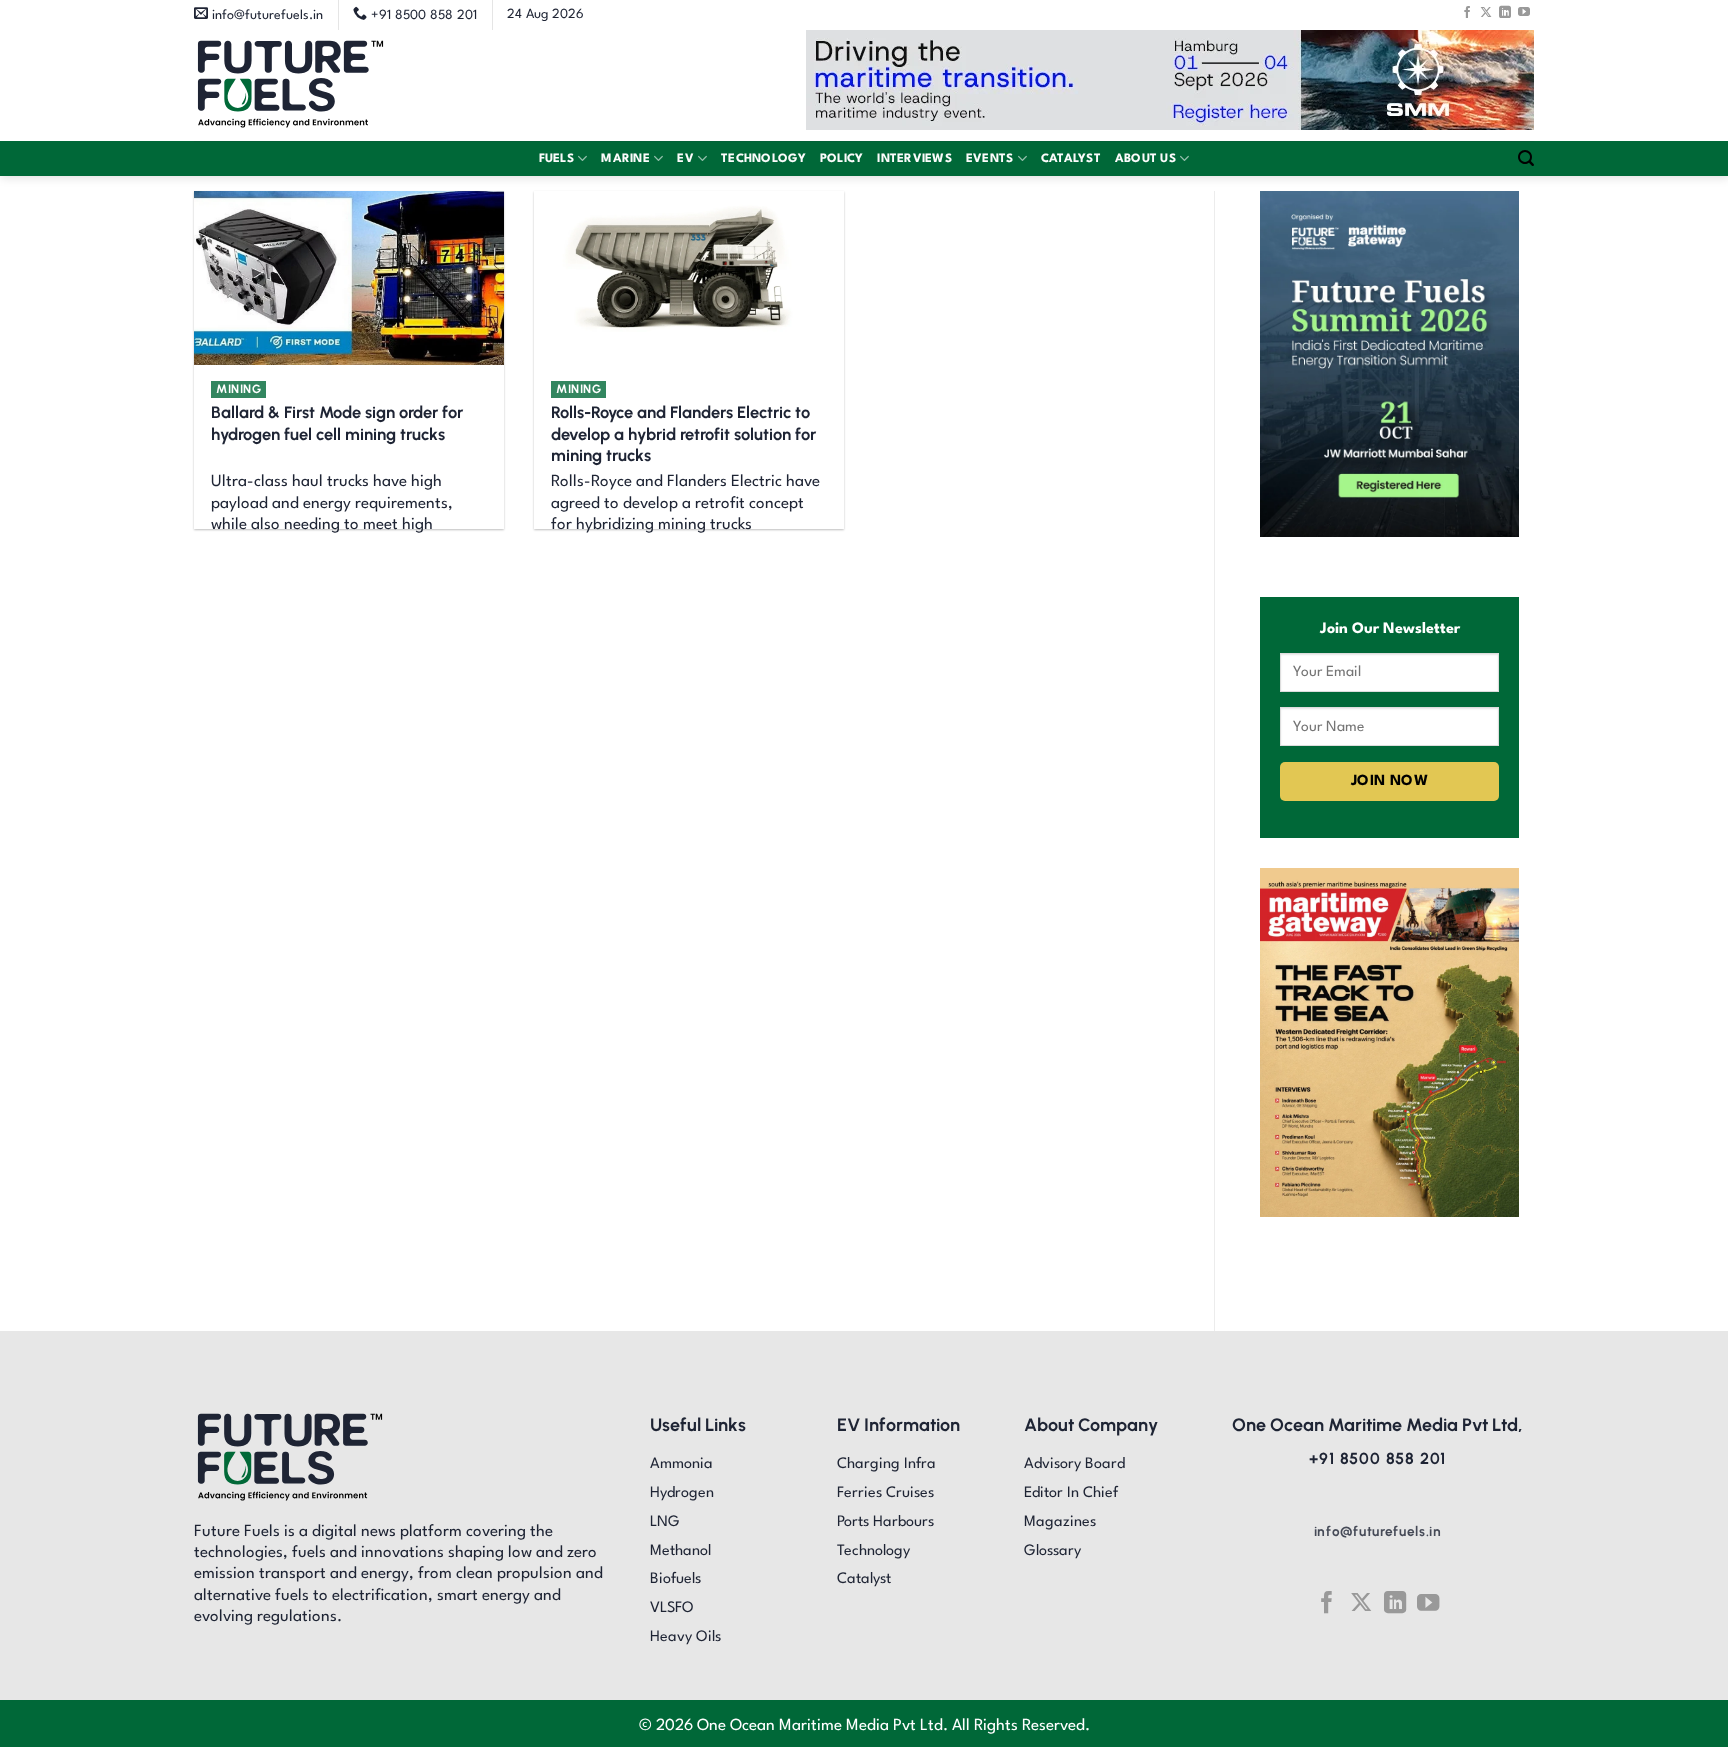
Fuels (556, 159)
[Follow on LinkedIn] (1505, 12)
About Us (1145, 159)
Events (990, 159)
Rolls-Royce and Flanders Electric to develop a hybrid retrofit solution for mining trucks (683, 433)
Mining (238, 389)
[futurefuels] (290, 85)
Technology (763, 159)
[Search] (1526, 158)
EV (685, 159)
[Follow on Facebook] (1467, 12)
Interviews (914, 159)
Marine (625, 159)
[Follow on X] (1486, 12)
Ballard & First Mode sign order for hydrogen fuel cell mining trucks (337, 423)
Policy (842, 159)
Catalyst (1071, 159)
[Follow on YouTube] (1524, 12)
